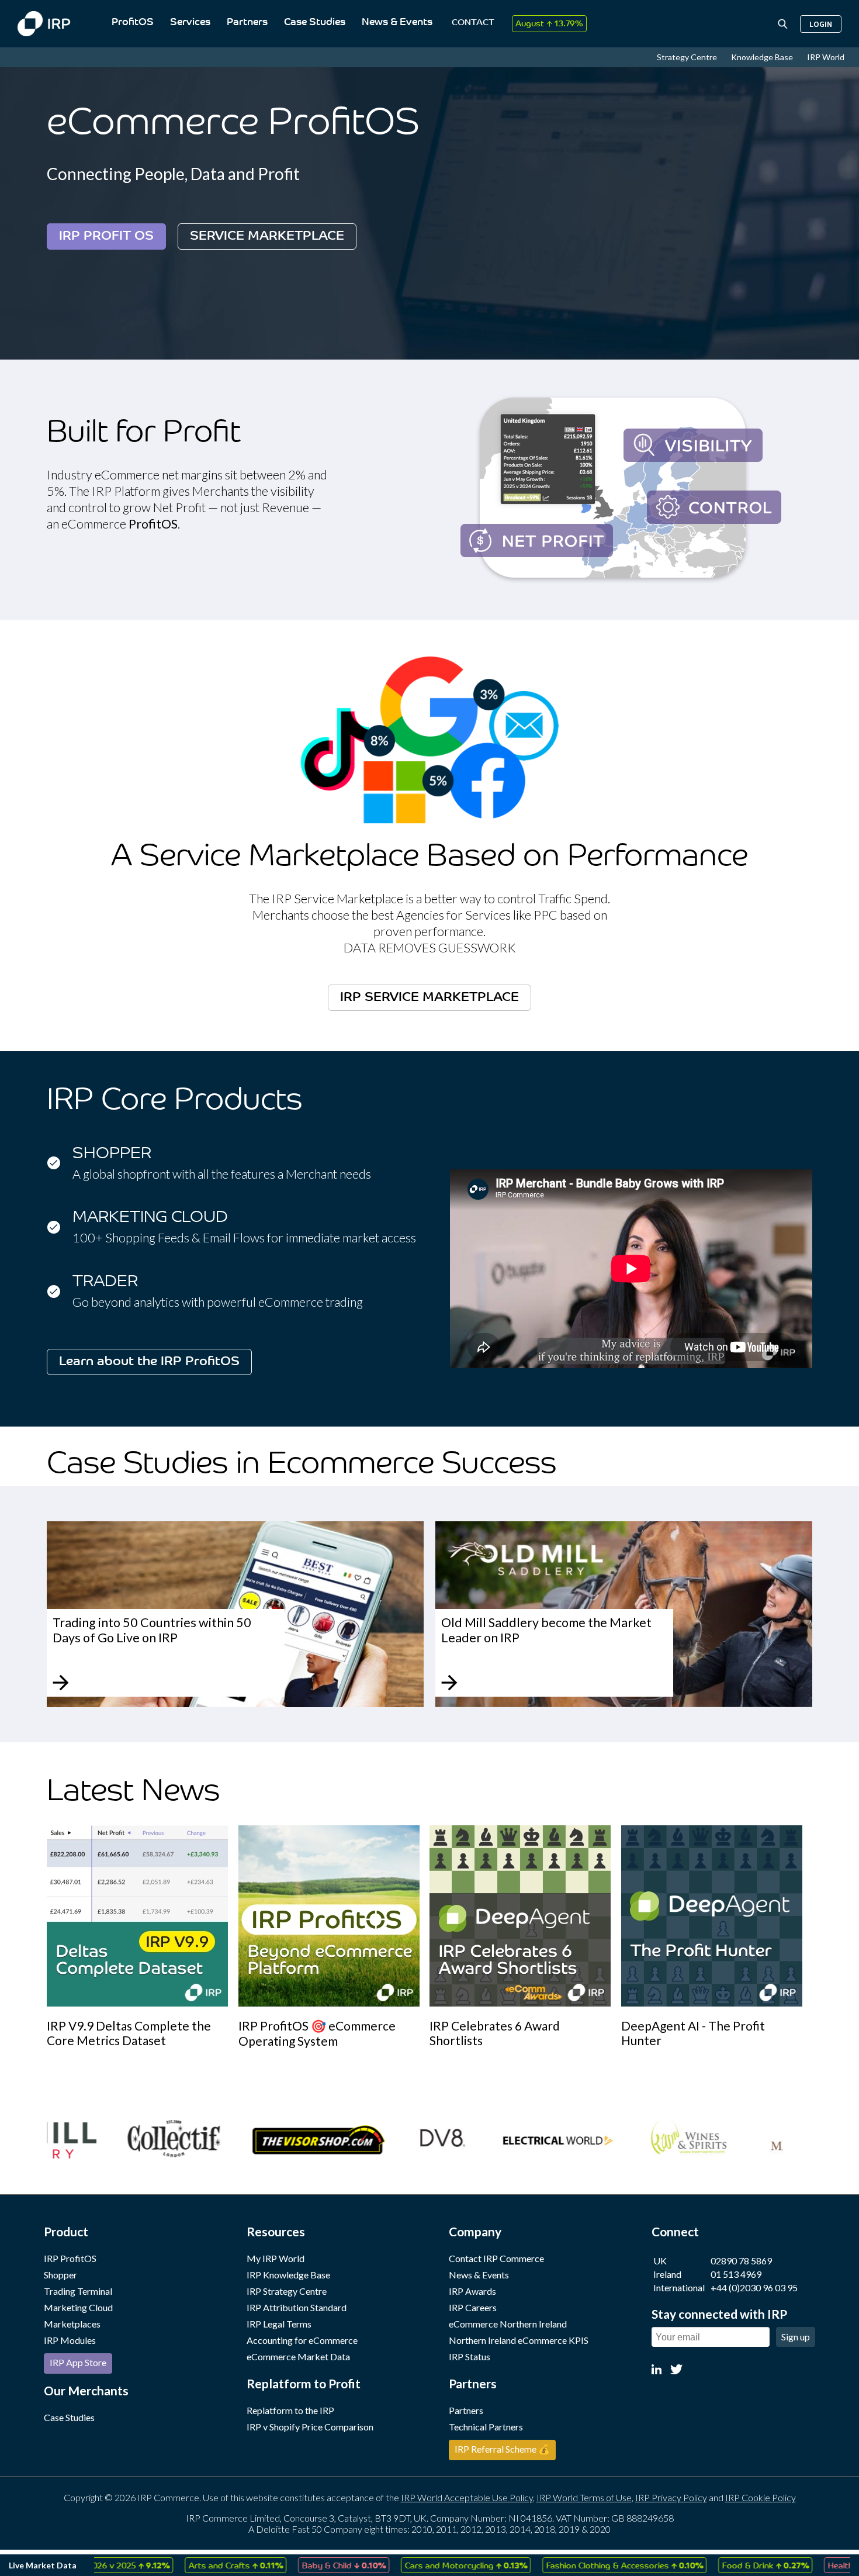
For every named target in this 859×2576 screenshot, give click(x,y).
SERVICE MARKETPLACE (267, 236)
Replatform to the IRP (290, 2410)
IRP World (826, 57)
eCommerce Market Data (298, 2356)
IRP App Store (78, 2362)
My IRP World (276, 2258)
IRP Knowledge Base (288, 2275)
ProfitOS (133, 23)
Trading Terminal (78, 2291)
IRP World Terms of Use (584, 2497)
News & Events (397, 23)
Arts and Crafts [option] (178, 2565)
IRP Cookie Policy (761, 2497)
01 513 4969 (736, 2274)
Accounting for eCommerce (302, 2340)
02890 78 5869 (741, 2261)
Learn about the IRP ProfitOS (149, 1362)
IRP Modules (70, 2340)
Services (190, 23)
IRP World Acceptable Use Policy (467, 2497)
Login (821, 24)
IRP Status (470, 2356)
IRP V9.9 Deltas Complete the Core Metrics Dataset (129, 2033)
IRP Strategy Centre (287, 2291)
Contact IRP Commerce (496, 2258)
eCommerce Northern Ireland (508, 2324)
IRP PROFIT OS (106, 236)
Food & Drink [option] (708, 2565)
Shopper (60, 2275)
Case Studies (315, 23)
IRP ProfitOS (70, 2258)
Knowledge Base (763, 57)
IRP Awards (472, 2291)
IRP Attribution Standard (297, 2307)
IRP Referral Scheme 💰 (502, 2449)
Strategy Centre (688, 57)
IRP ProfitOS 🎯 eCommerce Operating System (317, 2033)
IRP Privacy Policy (671, 2497)
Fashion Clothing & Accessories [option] (567, 2565)
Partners (247, 23)
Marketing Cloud (78, 2307)
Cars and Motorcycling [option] (408, 2565)
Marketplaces (72, 2324)
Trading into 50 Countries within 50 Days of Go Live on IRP (152, 1630)
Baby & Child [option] (286, 2565)
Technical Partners (486, 2427)
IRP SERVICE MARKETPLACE (430, 998)
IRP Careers (473, 2307)
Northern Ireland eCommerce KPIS (519, 2340)
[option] (143, 1936)
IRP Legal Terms (279, 2324)
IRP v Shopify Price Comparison (310, 2427)
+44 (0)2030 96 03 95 (754, 2287)
